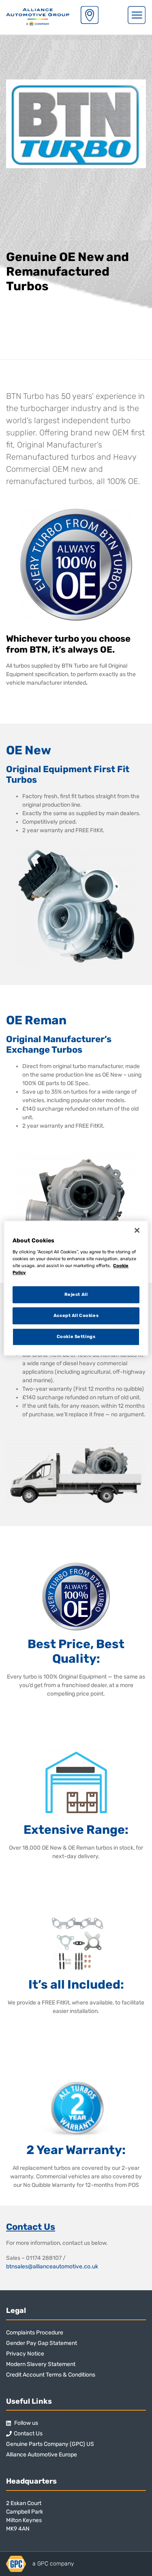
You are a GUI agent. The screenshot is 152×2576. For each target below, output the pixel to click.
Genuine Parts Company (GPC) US (50, 2444)
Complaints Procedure (35, 2333)
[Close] (137, 1230)
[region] (76, 1288)
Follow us (26, 2423)
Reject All (76, 1295)
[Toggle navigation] (137, 15)
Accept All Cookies (76, 1315)
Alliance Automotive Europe (42, 2455)
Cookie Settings (76, 1336)
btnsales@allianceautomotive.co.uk (52, 2267)
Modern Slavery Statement (41, 2364)
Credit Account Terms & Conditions (51, 2375)
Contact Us (28, 2434)
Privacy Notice (25, 2354)
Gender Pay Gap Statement (42, 2343)
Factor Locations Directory (90, 15)
